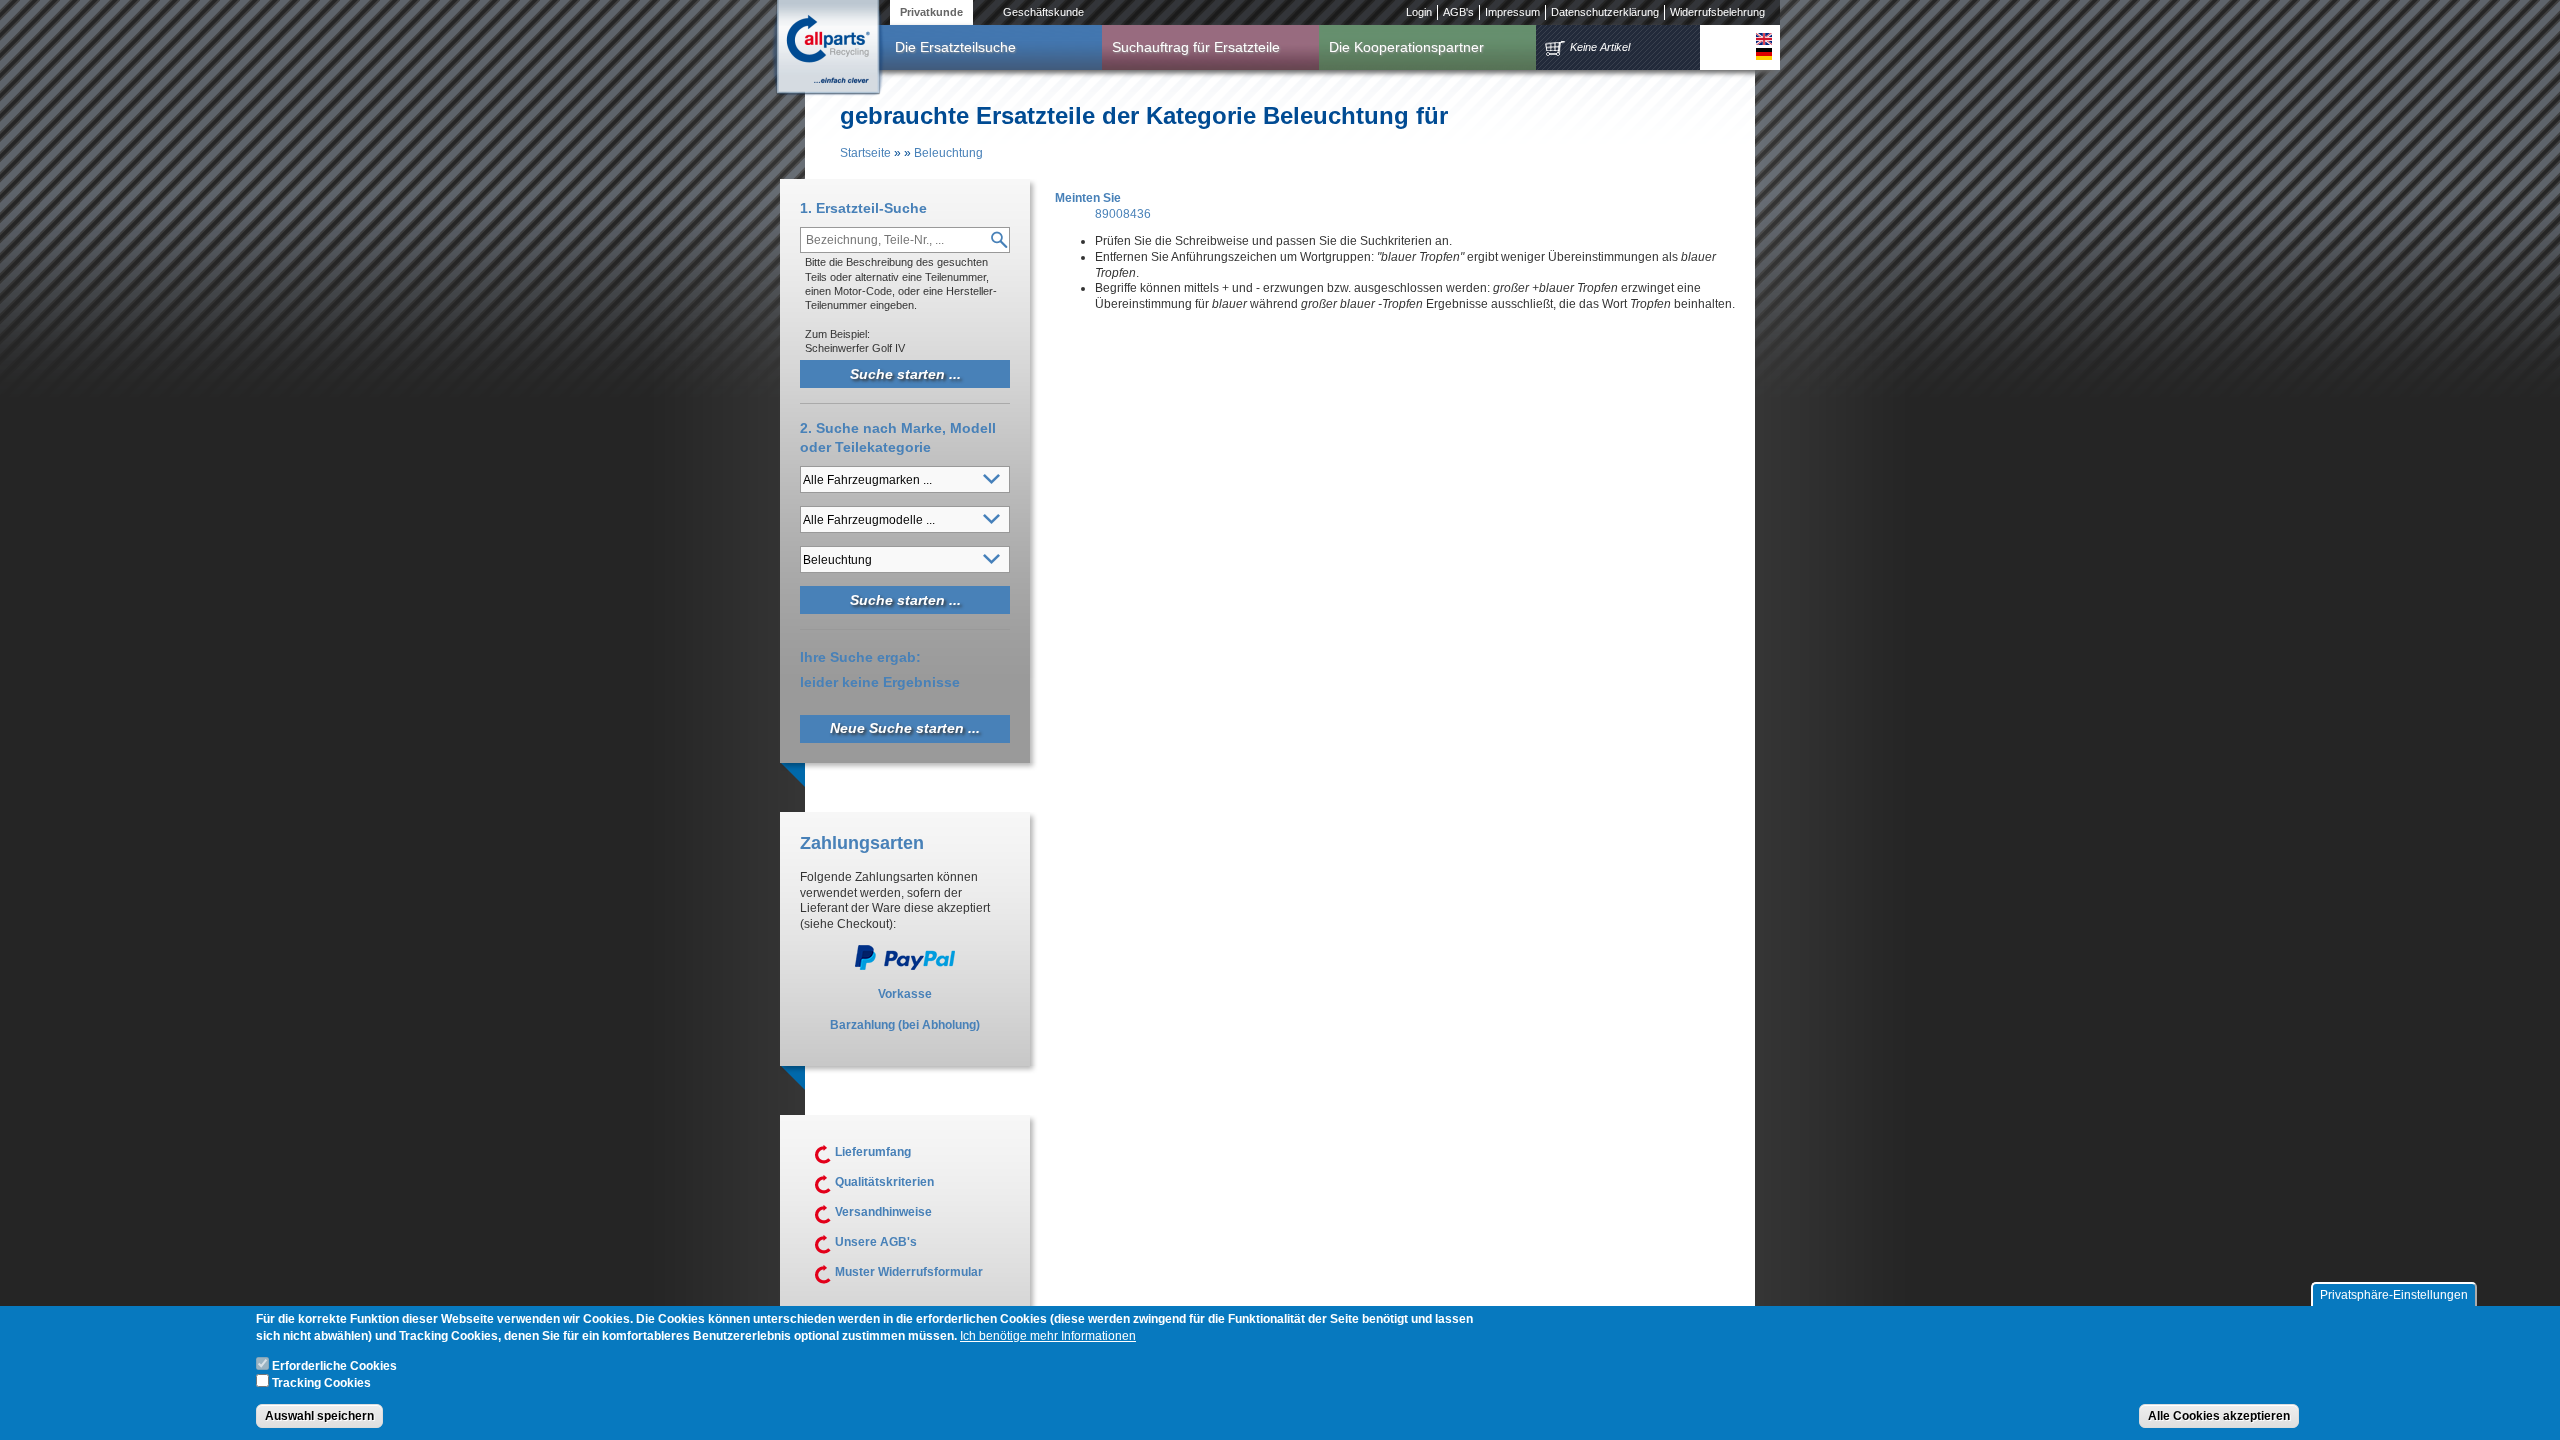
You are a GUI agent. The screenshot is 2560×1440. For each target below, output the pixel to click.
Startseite (865, 153)
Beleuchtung (948, 153)
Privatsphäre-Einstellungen (2394, 1295)
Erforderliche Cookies (334, 1366)
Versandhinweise (883, 1212)
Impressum (1512, 12)
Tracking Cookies (321, 1383)
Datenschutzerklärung (1605, 12)
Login (1419, 12)
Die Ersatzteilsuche (955, 47)
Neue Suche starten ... (905, 728)
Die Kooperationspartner (1406, 47)
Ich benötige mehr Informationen (1048, 1336)
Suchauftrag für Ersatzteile (1196, 47)
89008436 (1123, 214)
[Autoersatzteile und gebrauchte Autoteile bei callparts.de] (827, 49)
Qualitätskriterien (884, 1182)
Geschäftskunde (1043, 12)
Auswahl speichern (319, 1416)
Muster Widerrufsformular (909, 1272)
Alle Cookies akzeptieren (2219, 1416)
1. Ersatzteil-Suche (863, 208)
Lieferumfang (873, 1152)
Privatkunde (931, 12)
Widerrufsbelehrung (1717, 12)
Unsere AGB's (876, 1242)
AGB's (1458, 12)
